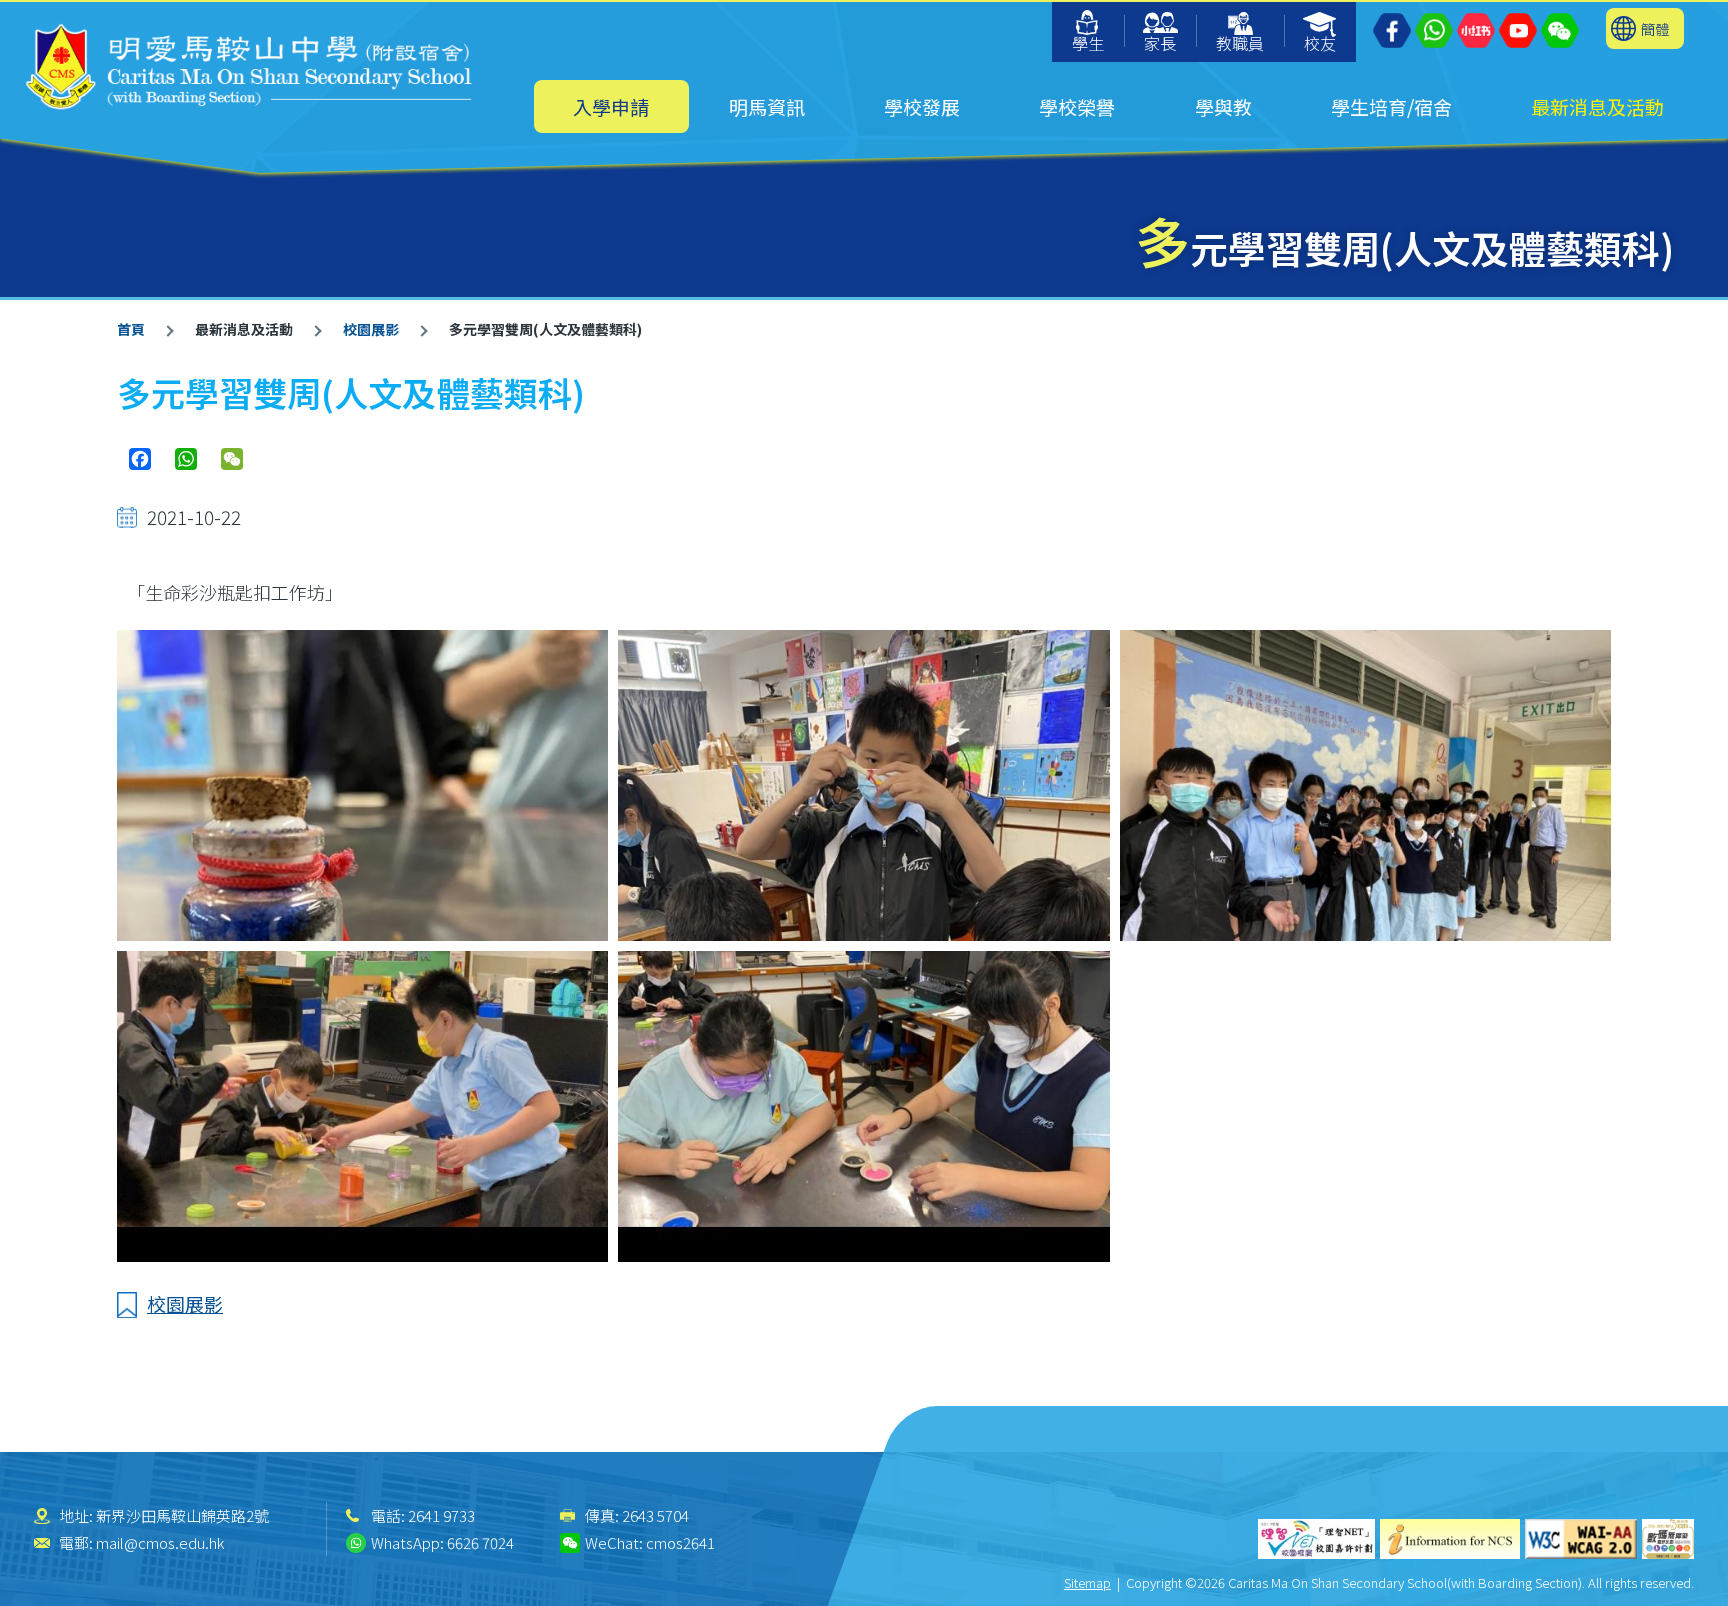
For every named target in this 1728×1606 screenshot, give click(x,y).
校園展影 (371, 329)
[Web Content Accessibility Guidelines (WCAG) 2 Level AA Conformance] (1581, 1539)
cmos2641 (680, 1542)
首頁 (131, 329)
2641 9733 (441, 1515)
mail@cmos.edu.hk (160, 1542)
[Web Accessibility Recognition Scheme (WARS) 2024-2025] (1668, 1539)
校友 (1320, 43)
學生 (1088, 43)
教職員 (1240, 43)
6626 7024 (480, 1542)
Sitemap (1087, 1582)
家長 (1160, 43)
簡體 (1655, 28)
